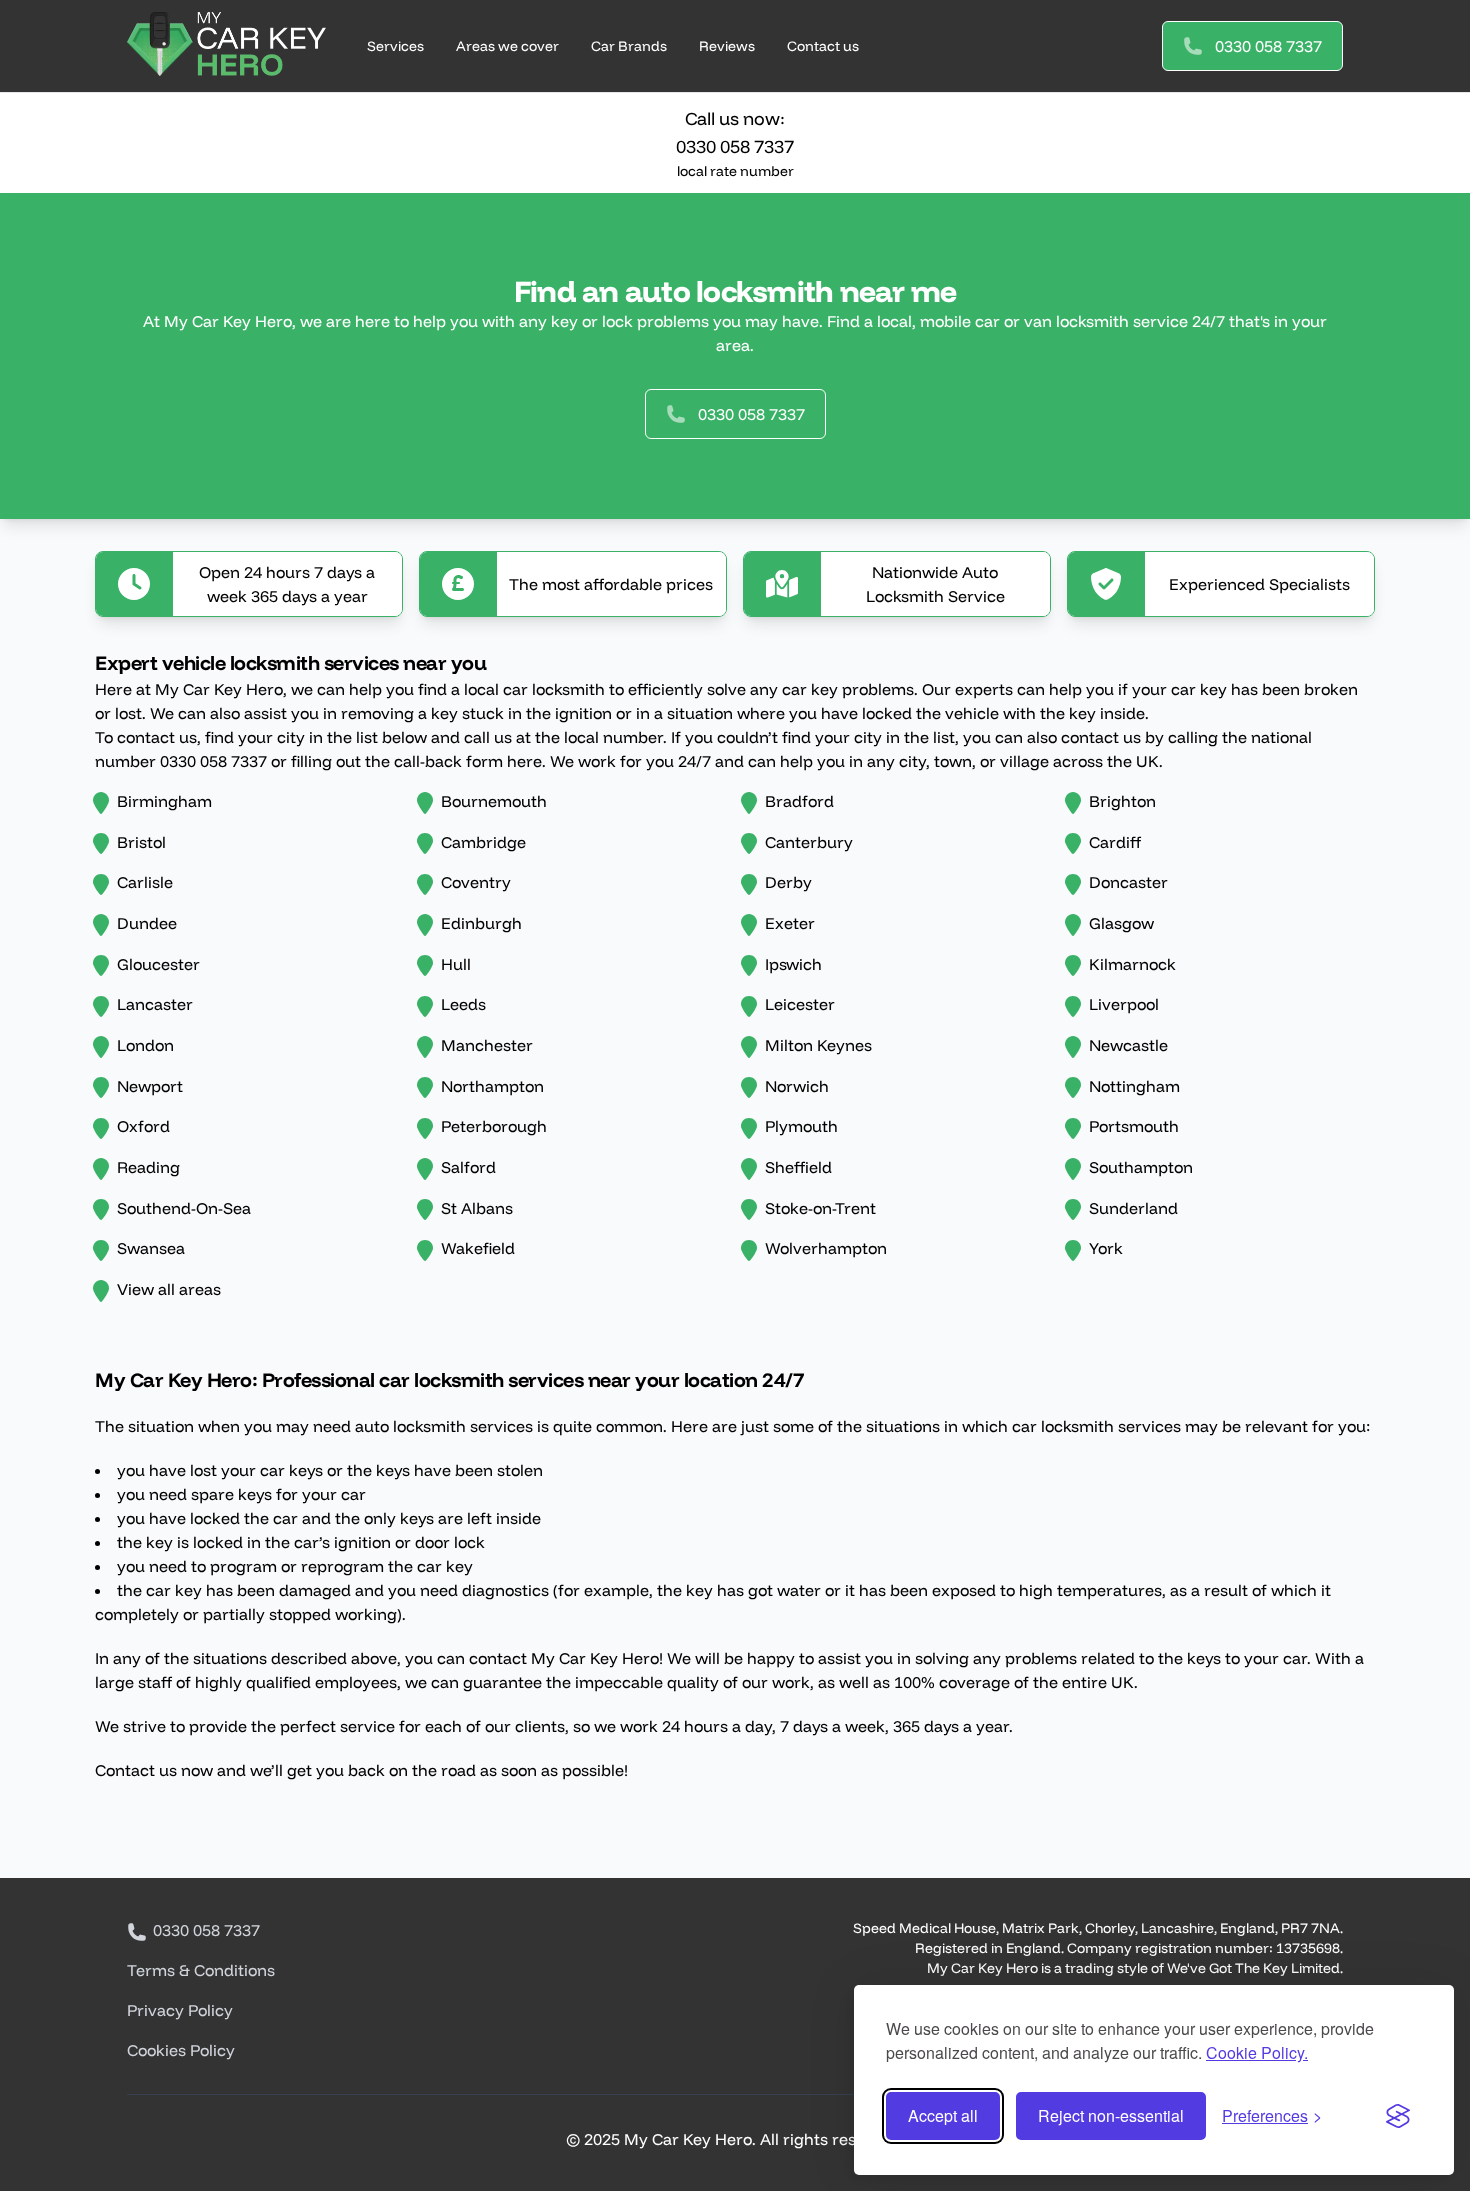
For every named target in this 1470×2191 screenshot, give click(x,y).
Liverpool (1124, 1004)
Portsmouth (1134, 1126)
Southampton (1141, 1167)
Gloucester (158, 964)
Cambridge (483, 842)
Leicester (800, 1004)
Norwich (797, 1086)
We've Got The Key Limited (1253, 1968)
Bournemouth (494, 801)
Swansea (151, 1248)
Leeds (463, 1004)
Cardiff (1115, 842)
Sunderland (1133, 1208)
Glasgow (1121, 923)
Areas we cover (507, 46)
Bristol (141, 842)
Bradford (799, 801)
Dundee (147, 923)
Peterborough (494, 1126)
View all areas (169, 1289)
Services (395, 46)
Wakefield (478, 1248)
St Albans (477, 1208)
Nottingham (1134, 1086)
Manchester (487, 1045)
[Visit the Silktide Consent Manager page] (1398, 2116)
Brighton (1122, 801)
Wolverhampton (826, 1248)
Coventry (476, 882)
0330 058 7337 (1268, 46)
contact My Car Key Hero (564, 1658)
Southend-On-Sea (184, 1208)
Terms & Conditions (201, 1970)
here (524, 761)
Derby (788, 882)
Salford (468, 1167)
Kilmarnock (1132, 964)
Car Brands (629, 46)
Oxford (143, 1126)
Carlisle (145, 882)
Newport (150, 1086)
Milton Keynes (818, 1045)
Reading (148, 1167)
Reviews (727, 46)
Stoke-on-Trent (820, 1208)
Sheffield (798, 1167)
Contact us (823, 46)
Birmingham (164, 801)
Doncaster (1128, 882)
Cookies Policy (181, 2050)
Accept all (943, 2115)
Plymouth (801, 1126)
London (145, 1045)
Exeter (790, 923)
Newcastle (1128, 1045)
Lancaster (155, 1004)
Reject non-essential (1111, 2115)
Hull (456, 964)
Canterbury (809, 842)
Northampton (492, 1086)
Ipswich (793, 964)
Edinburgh (481, 923)
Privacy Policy (180, 2010)
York (1106, 1248)
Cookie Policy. (1257, 2052)
